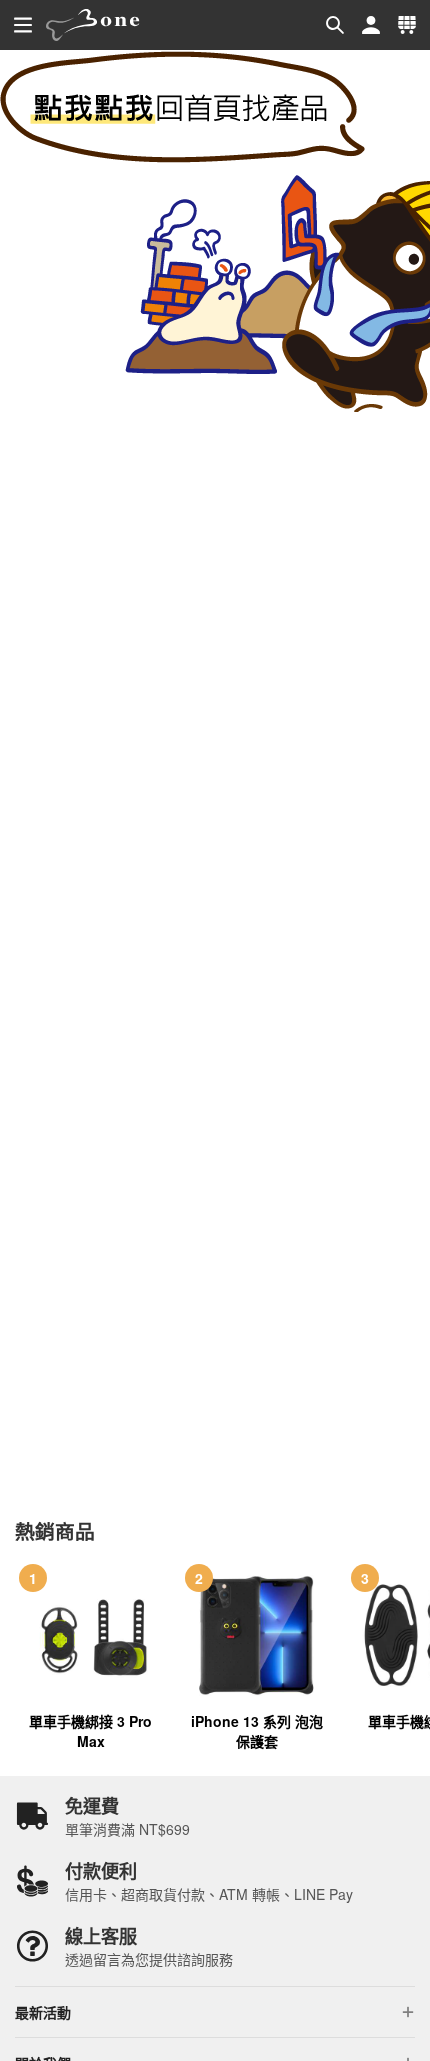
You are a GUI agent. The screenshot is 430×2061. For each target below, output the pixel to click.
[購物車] (407, 25)
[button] (335, 25)
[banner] (93, 25)
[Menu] (23, 25)
